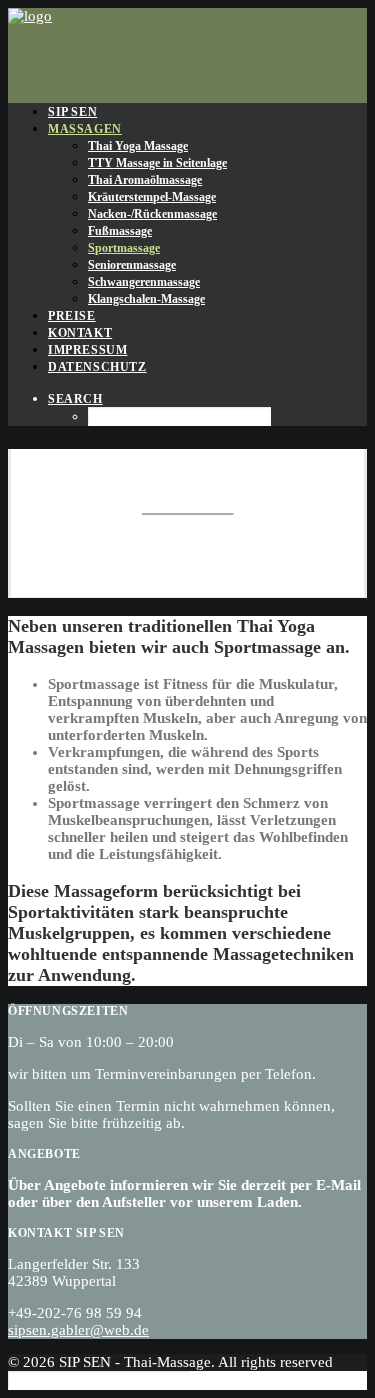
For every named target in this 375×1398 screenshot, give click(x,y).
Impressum (87, 350)
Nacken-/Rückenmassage (152, 214)
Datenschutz (97, 367)
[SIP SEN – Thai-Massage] (187, 48)
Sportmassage (124, 248)
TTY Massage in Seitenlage (157, 163)
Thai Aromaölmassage (145, 180)
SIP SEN (72, 112)
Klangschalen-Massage (146, 299)
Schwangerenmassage (144, 282)
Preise (72, 316)
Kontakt (80, 333)
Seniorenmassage (132, 265)
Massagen (85, 129)
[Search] (99, 1380)
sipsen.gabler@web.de (78, 1330)
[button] (75, 399)
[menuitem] (207, 111)
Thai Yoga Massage (138, 146)
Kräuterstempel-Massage (152, 197)
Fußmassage (120, 231)
